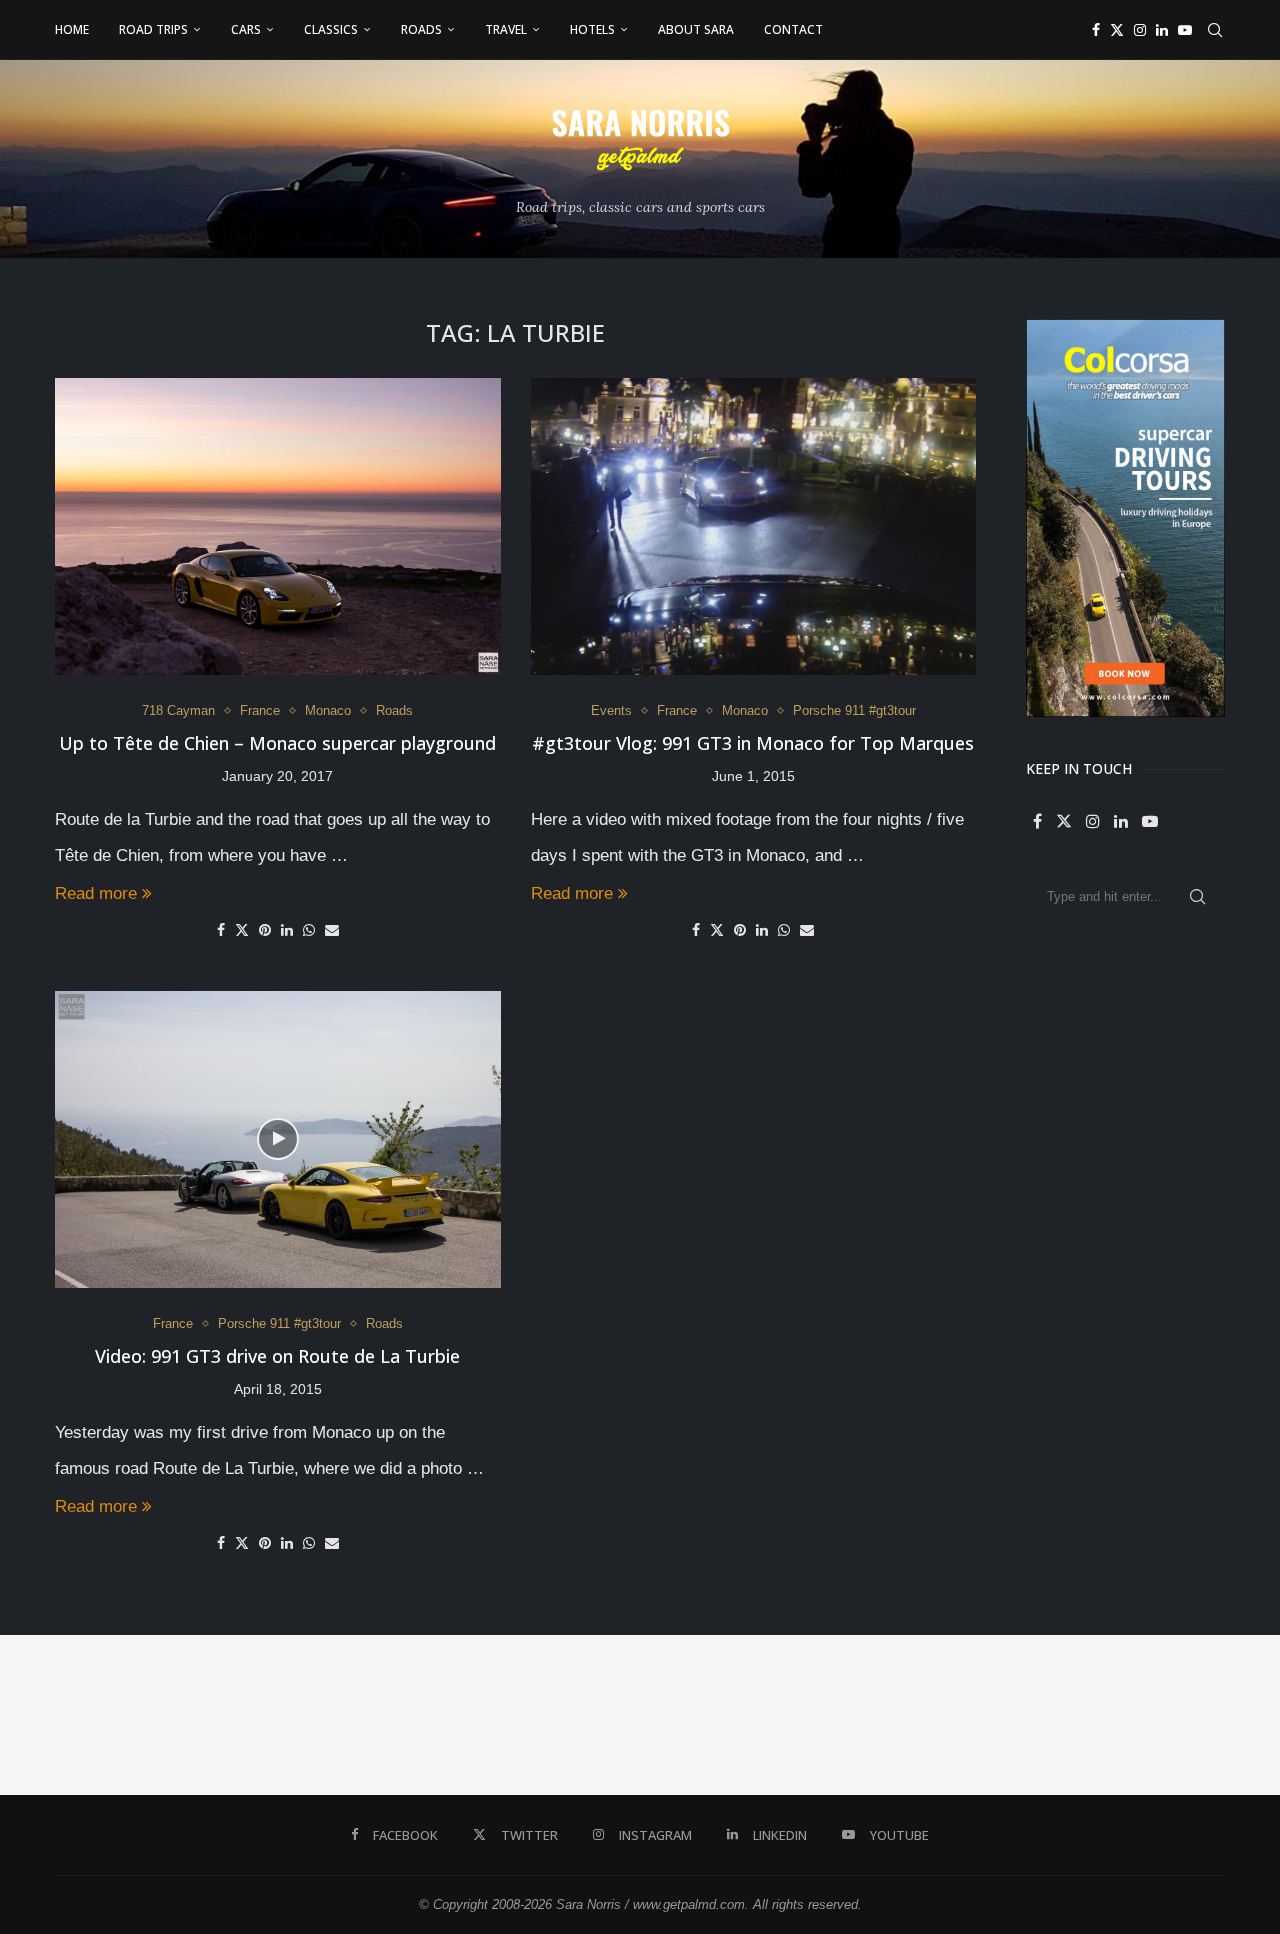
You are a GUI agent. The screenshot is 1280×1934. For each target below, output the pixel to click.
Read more (96, 893)
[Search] (1215, 30)
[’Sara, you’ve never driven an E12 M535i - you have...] (80, 1715)
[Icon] (278, 1139)
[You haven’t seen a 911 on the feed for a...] (880, 1715)
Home (72, 29)
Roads (421, 29)
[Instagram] (1140, 30)
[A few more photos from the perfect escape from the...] (1040, 1715)
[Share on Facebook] (221, 930)
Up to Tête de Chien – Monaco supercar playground (277, 743)
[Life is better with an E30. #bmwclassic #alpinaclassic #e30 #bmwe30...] (240, 1715)
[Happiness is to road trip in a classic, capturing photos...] (1200, 1715)
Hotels (592, 29)
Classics (331, 29)
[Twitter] (1117, 30)
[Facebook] (1096, 30)
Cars (246, 29)
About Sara (696, 29)
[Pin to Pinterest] (265, 930)
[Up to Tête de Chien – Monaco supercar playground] (278, 526)
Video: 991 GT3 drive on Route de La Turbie (277, 1356)
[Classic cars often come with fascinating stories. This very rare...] (400, 1715)
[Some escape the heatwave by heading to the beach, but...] (560, 1715)
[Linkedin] (1162, 30)
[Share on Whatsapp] (309, 930)
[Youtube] (1185, 30)
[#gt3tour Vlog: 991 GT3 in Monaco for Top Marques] (754, 526)
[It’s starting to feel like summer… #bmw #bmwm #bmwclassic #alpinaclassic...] (720, 1715)
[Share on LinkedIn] (287, 930)
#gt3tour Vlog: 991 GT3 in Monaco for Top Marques (753, 743)
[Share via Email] (332, 930)
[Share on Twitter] (242, 929)
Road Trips (153, 29)
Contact (793, 29)
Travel (506, 29)
